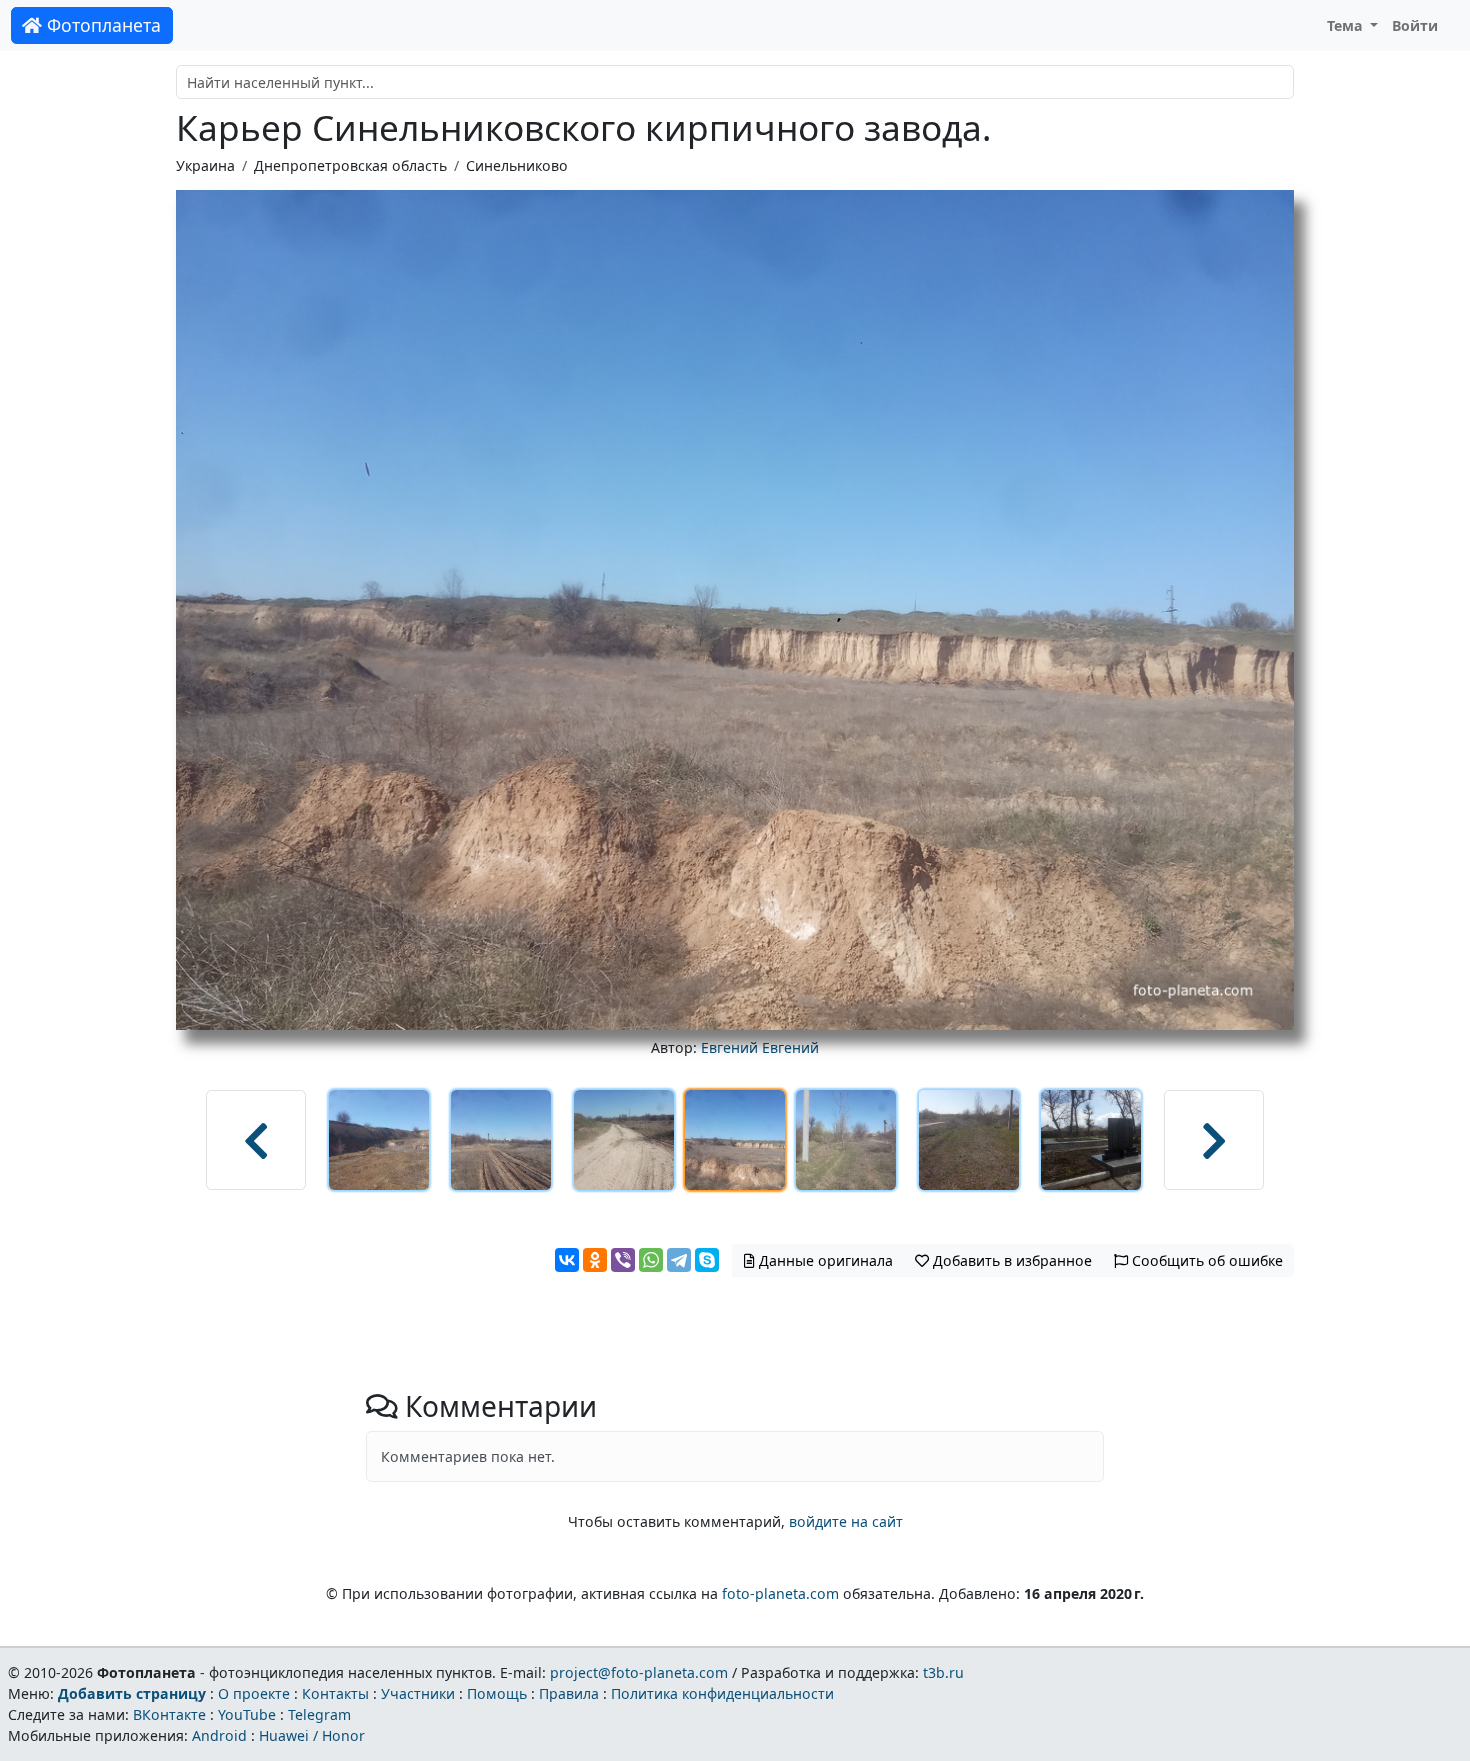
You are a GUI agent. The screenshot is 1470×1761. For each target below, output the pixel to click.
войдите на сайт (846, 1521)
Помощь (497, 1693)
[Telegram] (679, 1260)
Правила (569, 1693)
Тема (1347, 25)
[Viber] (623, 1260)
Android (219, 1735)
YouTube (247, 1714)
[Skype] (707, 1260)
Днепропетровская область (350, 165)
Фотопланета (101, 25)
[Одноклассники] (595, 1260)
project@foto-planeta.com (639, 1672)
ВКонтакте (169, 1714)
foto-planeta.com (780, 1593)
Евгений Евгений (760, 1047)
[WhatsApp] (651, 1260)
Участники (418, 1693)
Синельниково (517, 165)
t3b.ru (943, 1672)
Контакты (335, 1693)
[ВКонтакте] (567, 1260)
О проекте (254, 1693)
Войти (1415, 25)
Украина (205, 165)
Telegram (319, 1714)
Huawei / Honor (312, 1735)
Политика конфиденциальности (722, 1693)
